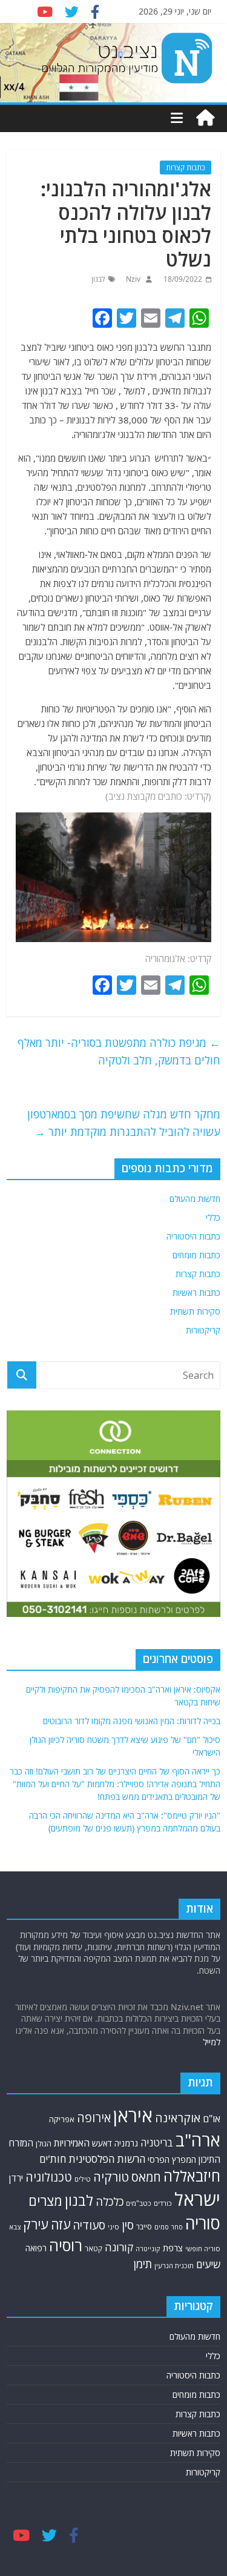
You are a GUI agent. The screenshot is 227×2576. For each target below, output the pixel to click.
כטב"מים (139, 2203)
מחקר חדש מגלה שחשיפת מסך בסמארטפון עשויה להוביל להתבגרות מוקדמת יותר (124, 1123)
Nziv (132, 279)
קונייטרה (148, 2249)
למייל (212, 2042)
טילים (83, 2179)
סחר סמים (169, 2227)
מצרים (45, 2201)
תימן (143, 2264)
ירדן (16, 2178)
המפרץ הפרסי (172, 2159)
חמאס (146, 2177)
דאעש (102, 2143)
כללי (213, 1217)
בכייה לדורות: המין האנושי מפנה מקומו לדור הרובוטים (132, 1721)
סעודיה (89, 2225)
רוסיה (66, 2245)
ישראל (197, 2199)
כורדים (163, 2203)
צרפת (173, 2248)
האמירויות (72, 2143)
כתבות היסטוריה (193, 1236)
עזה (61, 2224)
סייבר (144, 2227)
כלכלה (110, 2202)
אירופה (94, 2118)
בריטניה (157, 2143)
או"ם (212, 2119)
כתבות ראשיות (196, 1293)
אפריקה (62, 2119)
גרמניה (126, 2143)
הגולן (44, 2144)
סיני (113, 2227)
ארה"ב (198, 2140)
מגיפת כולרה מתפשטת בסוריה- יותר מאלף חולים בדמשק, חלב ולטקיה (119, 1051)
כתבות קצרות (186, 168)
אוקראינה (178, 2118)
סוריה (203, 2223)
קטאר (94, 2249)
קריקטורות (203, 1330)
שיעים (208, 2264)
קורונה (119, 2247)
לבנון (98, 279)
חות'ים (53, 2159)
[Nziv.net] (205, 118)
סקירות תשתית (195, 1311)
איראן (133, 2116)
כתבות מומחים (196, 1255)
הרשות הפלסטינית (107, 2159)
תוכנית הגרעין (174, 2266)
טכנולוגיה (49, 2177)
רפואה (36, 2248)
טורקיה (111, 2177)
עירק (36, 2224)
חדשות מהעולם (195, 1199)
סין (128, 2225)
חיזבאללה (192, 2176)
